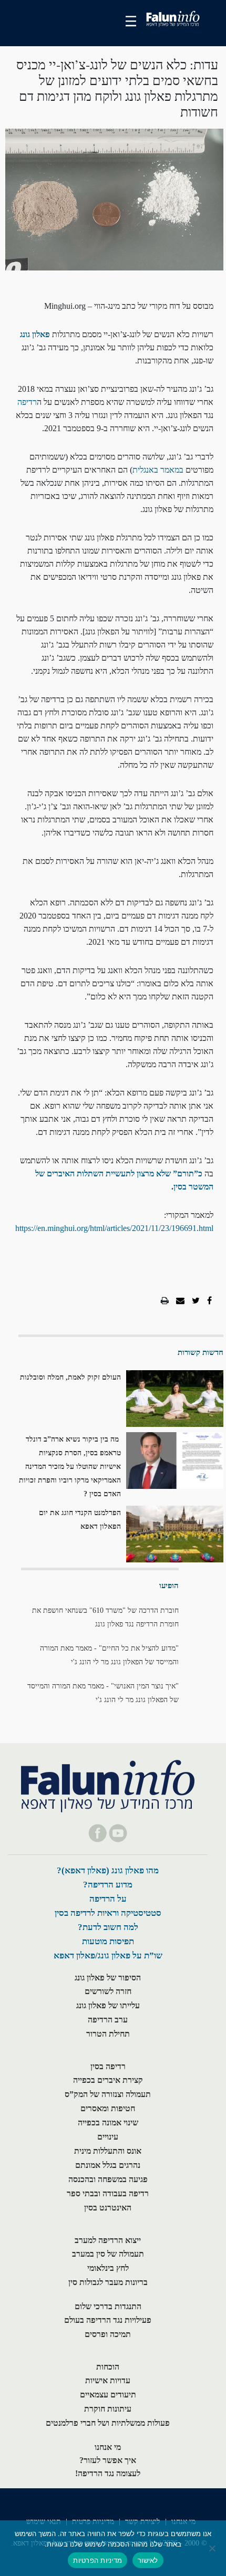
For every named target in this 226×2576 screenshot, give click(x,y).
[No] (213, 2548)
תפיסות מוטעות (108, 1941)
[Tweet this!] (196, 1301)
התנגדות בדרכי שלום (108, 2306)
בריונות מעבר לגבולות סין (108, 2282)
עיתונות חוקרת (108, 2409)
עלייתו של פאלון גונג (108, 2005)
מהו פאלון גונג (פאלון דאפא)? (108, 1870)
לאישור (148, 2560)
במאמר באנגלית (158, 470)
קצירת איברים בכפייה (108, 2080)
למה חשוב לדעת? (108, 1927)
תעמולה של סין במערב (108, 2254)
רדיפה (27, 402)
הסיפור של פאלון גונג (108, 1978)
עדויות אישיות (108, 2380)
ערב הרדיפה (108, 2020)
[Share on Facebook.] (209, 1301)
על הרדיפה (108, 1899)
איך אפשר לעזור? (108, 2460)
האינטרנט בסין (108, 2208)
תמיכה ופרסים (108, 2334)
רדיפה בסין (108, 2066)
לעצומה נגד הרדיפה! (108, 2473)
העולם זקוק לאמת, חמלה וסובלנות (70, 1377)
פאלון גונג (35, 334)
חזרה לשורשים (108, 1991)
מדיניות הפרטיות (97, 2560)
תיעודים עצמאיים (108, 2395)
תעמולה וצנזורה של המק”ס (108, 2094)
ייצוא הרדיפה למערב (108, 2240)
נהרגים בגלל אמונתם (108, 2165)
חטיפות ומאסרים (108, 2108)
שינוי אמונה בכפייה (108, 2123)
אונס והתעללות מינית (108, 2151)
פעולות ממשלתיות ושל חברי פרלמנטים (108, 2423)
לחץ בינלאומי (108, 2268)
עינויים (108, 2137)
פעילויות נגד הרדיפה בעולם (108, 2320)
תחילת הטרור (108, 2034)
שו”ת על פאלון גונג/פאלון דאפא (108, 1956)
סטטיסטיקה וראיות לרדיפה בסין (108, 1913)
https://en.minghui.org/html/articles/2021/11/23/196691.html (114, 1228)
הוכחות (108, 2367)
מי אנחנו (108, 2447)
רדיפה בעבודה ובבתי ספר (108, 2193)
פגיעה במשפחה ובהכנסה (108, 2179)
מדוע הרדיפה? (108, 1885)
